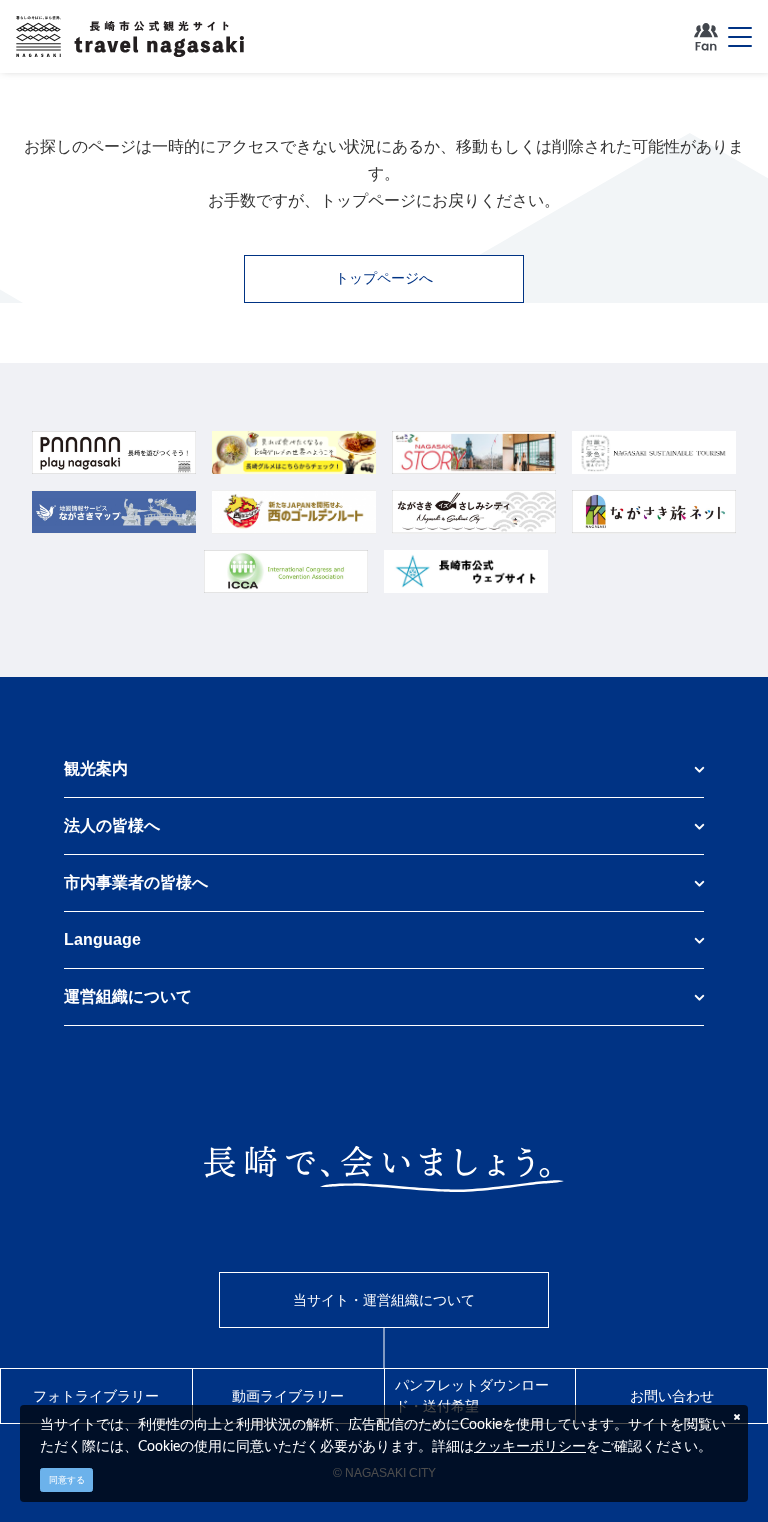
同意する (67, 1480)
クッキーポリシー (530, 1446)
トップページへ (384, 278)
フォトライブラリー (96, 1396)
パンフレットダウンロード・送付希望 (472, 1395)
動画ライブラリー (288, 1396)
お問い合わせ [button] (672, 1396)
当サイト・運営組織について (384, 1300)
